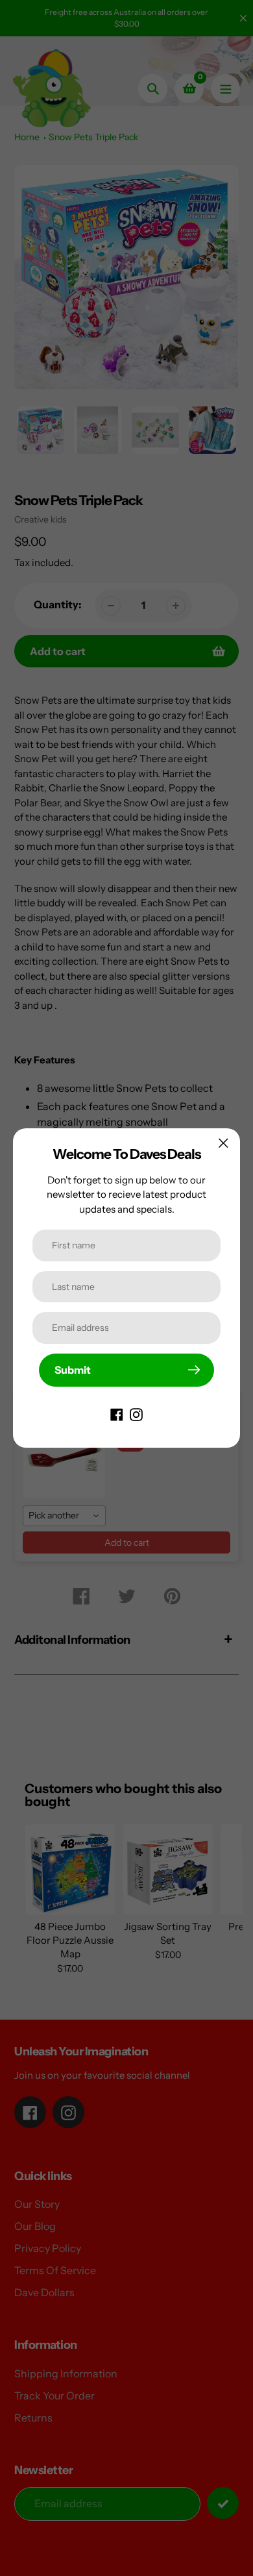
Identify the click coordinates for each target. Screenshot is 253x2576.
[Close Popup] (223, 1143)
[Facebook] (117, 1414)
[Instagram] (136, 1414)
